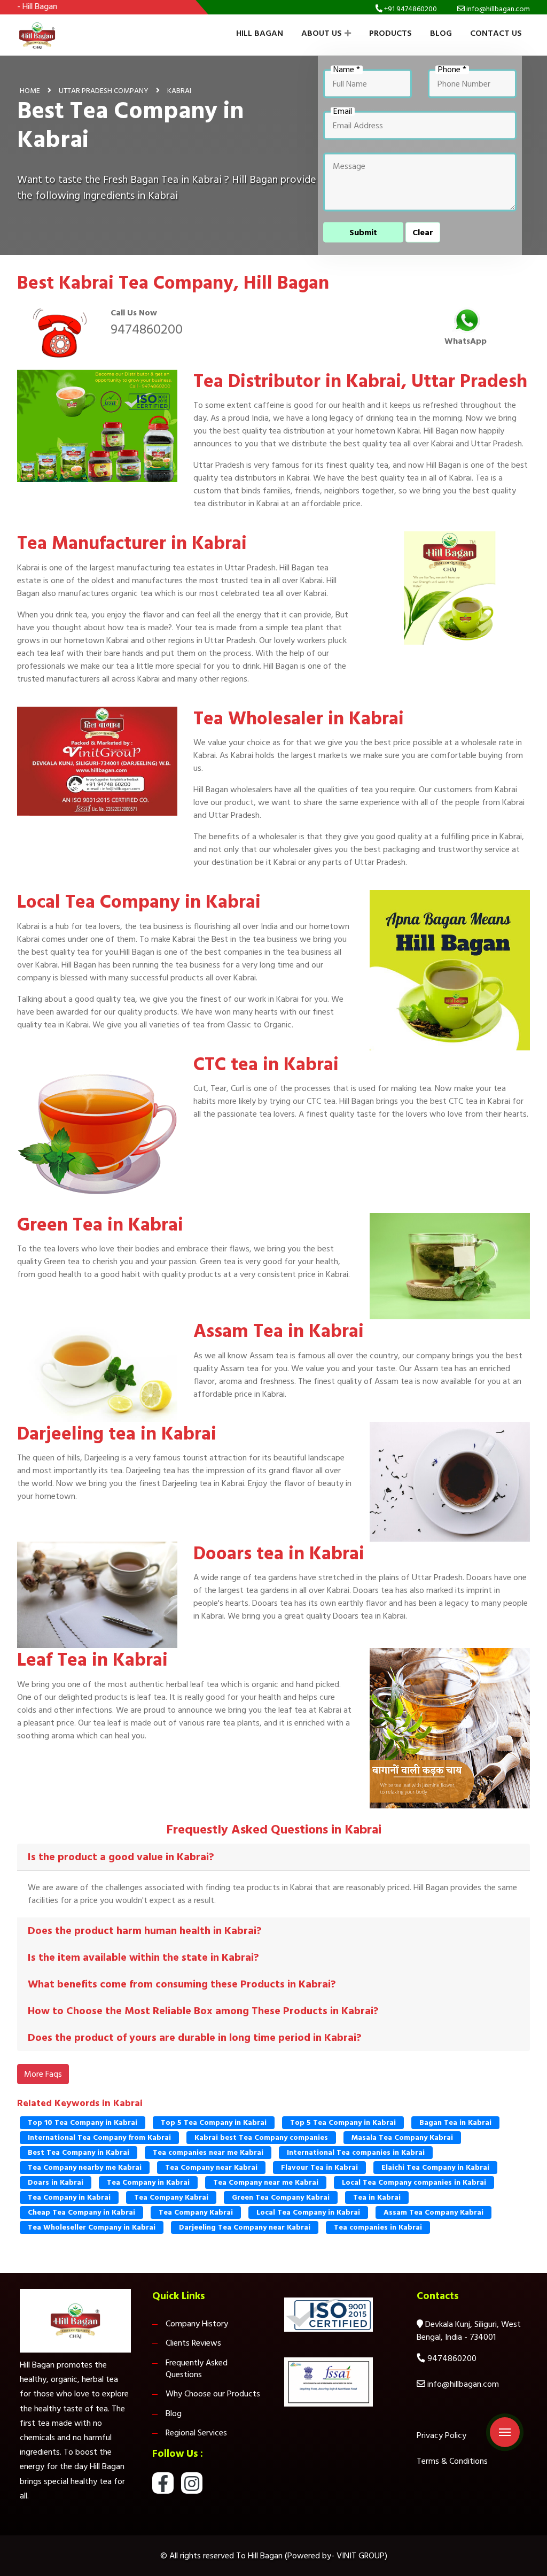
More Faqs (43, 2074)
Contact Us (496, 33)
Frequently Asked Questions (197, 2369)
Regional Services (196, 2433)
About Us (322, 33)
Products (390, 33)
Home (30, 90)
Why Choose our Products (213, 2394)
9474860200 (147, 329)
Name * (347, 69)
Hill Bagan (260, 33)
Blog (441, 33)
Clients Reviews (193, 2343)
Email (343, 111)
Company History (197, 2324)
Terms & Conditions (452, 2461)
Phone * (452, 69)
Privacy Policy (441, 2435)
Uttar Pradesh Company (104, 90)
